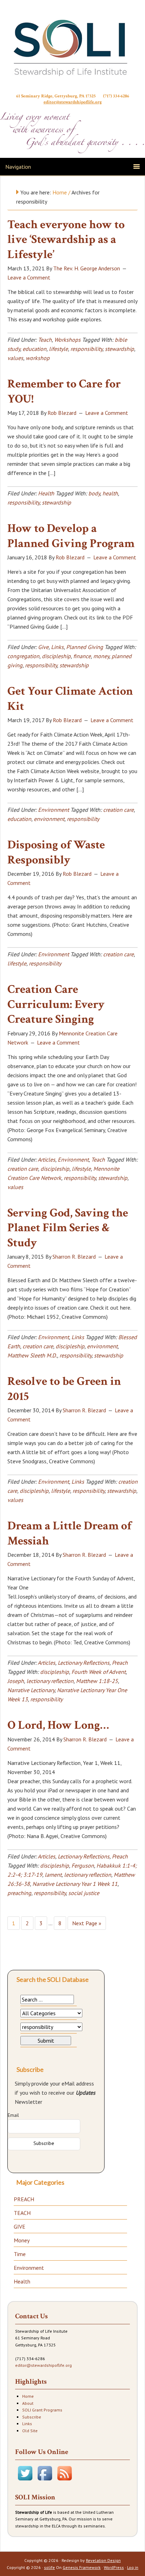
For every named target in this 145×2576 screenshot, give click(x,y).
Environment (53, 810)
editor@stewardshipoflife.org (73, 102)
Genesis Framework (82, 2567)
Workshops (67, 340)
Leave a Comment (29, 277)
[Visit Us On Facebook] (45, 2481)
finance (82, 656)
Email (13, 2115)
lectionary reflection (50, 1681)
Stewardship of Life (72, 48)
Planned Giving (85, 647)
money (101, 656)
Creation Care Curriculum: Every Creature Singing (56, 1004)
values (15, 358)
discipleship (56, 656)
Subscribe (32, 2417)
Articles (46, 1159)
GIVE (20, 2227)
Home (28, 2396)
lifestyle (58, 349)
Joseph (16, 1681)
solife (49, 2567)
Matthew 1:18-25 (97, 1681)
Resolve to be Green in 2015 (64, 1389)
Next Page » (87, 1923)
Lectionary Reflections (84, 1663)
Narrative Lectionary (31, 1690)
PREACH (24, 2199)
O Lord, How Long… (58, 1725)
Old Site (30, 2431)
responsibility (86, 349)
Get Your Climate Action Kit (70, 699)
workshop (38, 358)
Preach (120, 1663)
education (34, 349)
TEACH (22, 2213)
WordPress (114, 2567)
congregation (23, 656)
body (94, 493)
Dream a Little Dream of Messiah (70, 1533)
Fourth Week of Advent (99, 1672)
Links (57, 647)
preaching (19, 1893)
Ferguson (83, 1865)
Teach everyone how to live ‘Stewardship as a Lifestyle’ (66, 240)
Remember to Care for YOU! (64, 391)
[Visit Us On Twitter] (25, 2481)
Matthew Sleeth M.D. (32, 1355)
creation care (118, 810)
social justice (84, 1893)
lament (53, 1875)
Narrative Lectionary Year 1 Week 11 (75, 1884)
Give (43, 647)
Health (46, 493)
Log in (133, 2567)
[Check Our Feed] (64, 2481)
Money (22, 2240)
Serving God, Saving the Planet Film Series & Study (68, 1228)
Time (20, 2254)
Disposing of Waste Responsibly (56, 852)
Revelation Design (103, 2560)
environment (49, 819)
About (28, 2403)
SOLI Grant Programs (42, 2410)
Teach (45, 340)
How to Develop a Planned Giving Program (71, 536)
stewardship (119, 349)
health (110, 493)
